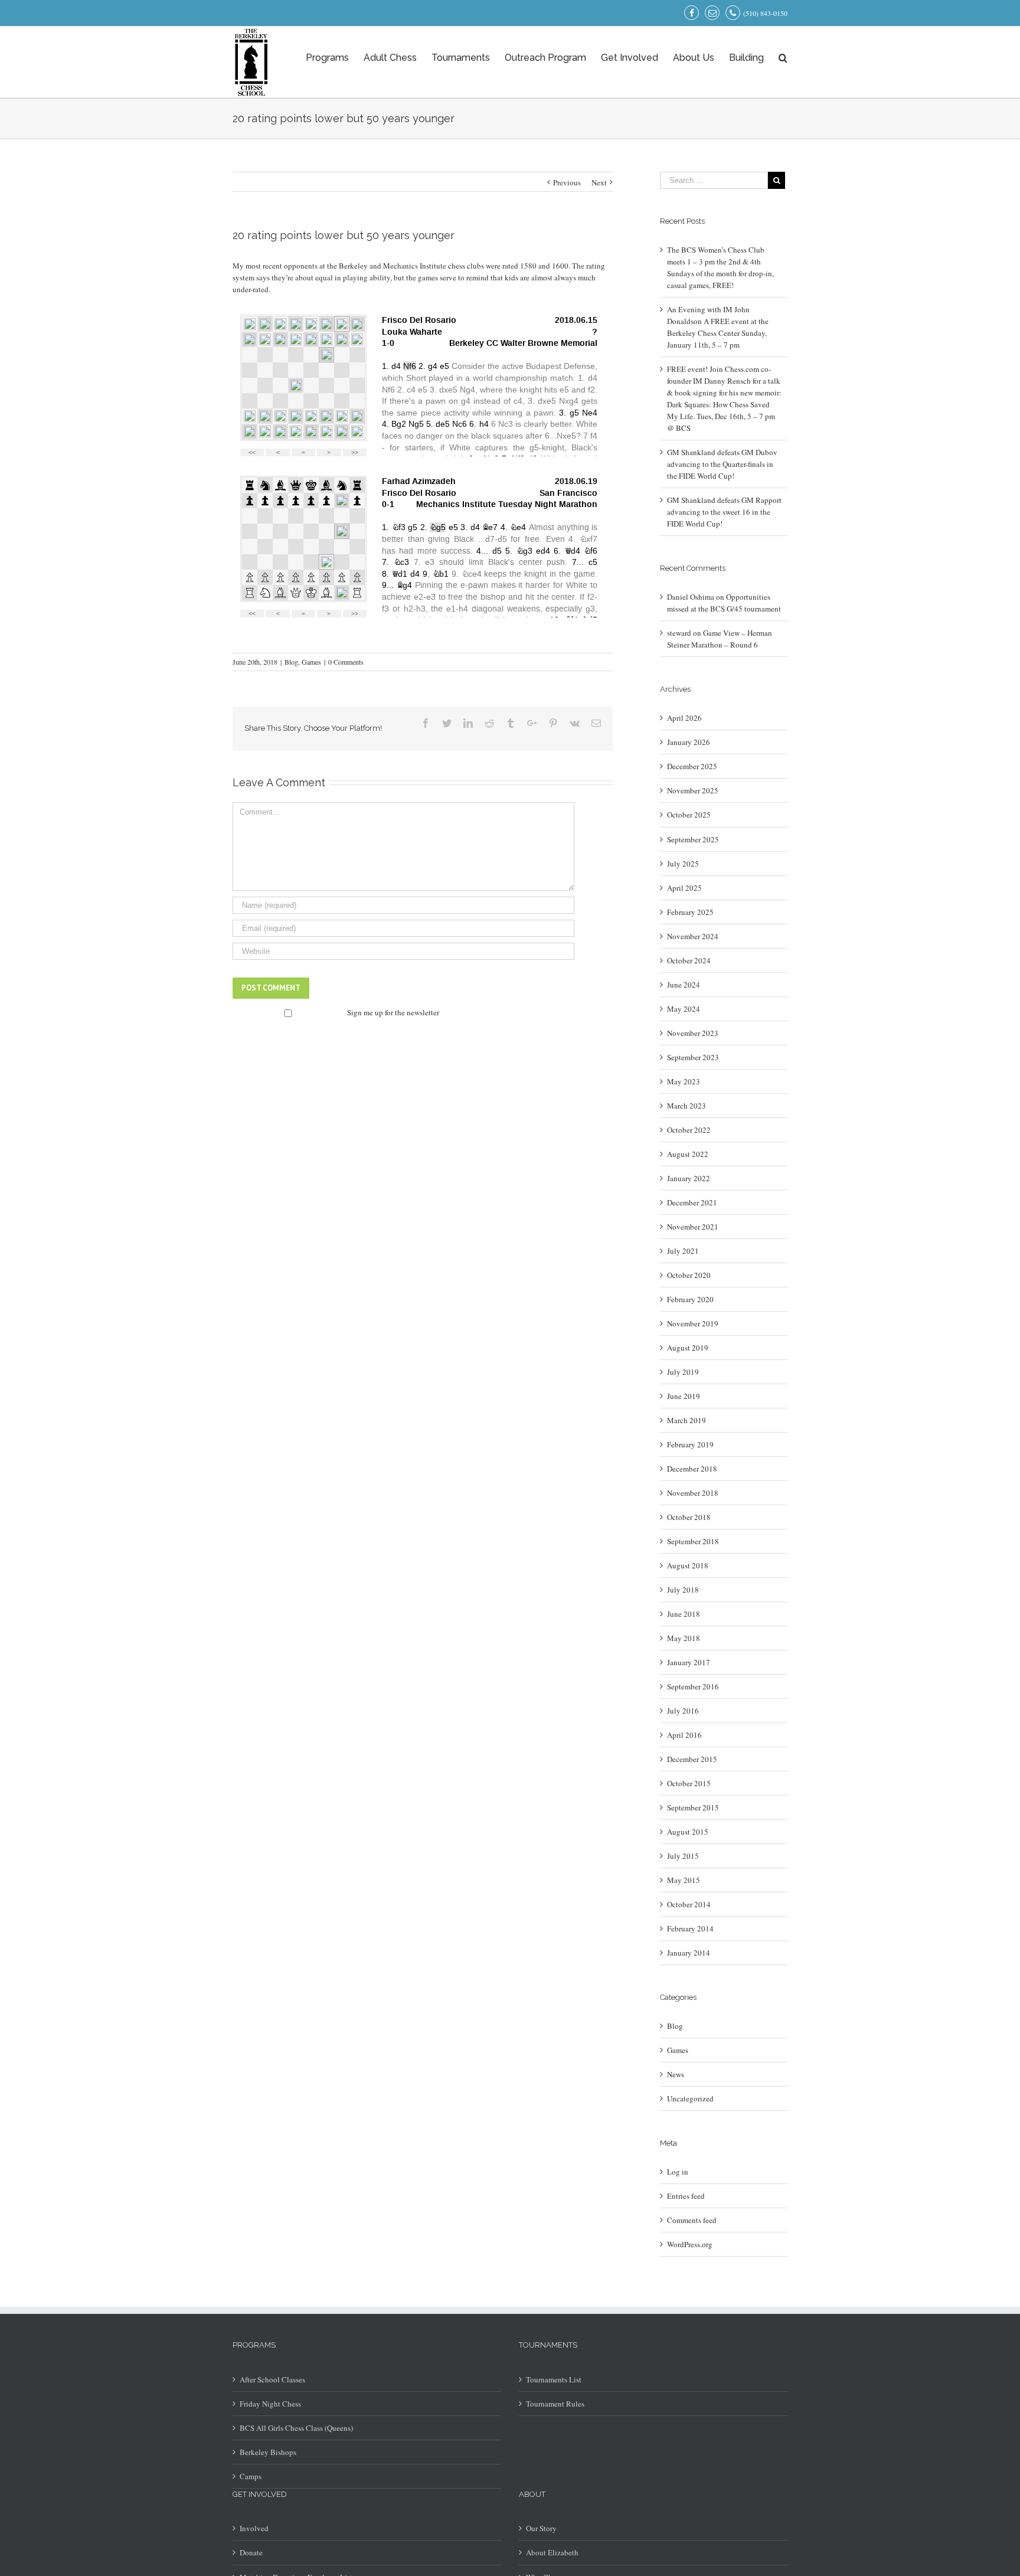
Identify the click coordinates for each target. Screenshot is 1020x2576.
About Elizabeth (552, 2552)
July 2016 (683, 1711)
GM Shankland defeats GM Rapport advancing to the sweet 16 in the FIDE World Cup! (724, 512)
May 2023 (684, 1081)
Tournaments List (554, 2379)
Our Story (541, 2528)
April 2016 (684, 1735)
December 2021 (692, 1202)
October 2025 (689, 815)
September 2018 (693, 1541)
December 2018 (692, 1469)
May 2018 (684, 1638)
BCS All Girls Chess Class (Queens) (296, 2428)
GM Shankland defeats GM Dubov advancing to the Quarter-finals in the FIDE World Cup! (722, 464)
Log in (678, 2172)
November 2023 (693, 1033)
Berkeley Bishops (268, 2452)
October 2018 (689, 1517)
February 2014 (690, 1928)
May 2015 (684, 1880)
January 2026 (689, 742)
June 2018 (684, 1614)
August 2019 (688, 1348)
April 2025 (684, 888)
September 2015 (693, 1807)
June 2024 (684, 985)
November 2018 (693, 1493)
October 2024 (689, 960)
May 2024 (684, 1009)
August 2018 (688, 1565)
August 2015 (688, 1832)
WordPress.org (690, 2244)
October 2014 (689, 1904)
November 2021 (693, 1227)
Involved (254, 2528)
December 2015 (692, 1759)
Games (311, 662)
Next (599, 182)
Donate (251, 2552)
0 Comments (346, 662)
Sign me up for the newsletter (392, 1012)
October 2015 (689, 1783)
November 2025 (693, 790)
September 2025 (693, 839)
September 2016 (693, 1686)
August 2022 (688, 1154)
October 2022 (689, 1130)
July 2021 (683, 1251)
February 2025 (690, 912)
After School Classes (272, 2379)
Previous (567, 182)
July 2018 (683, 1590)
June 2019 (684, 1396)
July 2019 (683, 1372)
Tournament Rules (555, 2404)
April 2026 (684, 718)
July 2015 (683, 1856)
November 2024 (693, 936)
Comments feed (692, 2220)
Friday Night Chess (270, 2404)
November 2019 (693, 1323)
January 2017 (689, 1662)
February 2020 (690, 1299)
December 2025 (692, 766)
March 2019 (686, 1420)
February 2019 (690, 1444)
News (676, 2074)
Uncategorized (690, 2098)
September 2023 (693, 1057)
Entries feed (686, 2196)
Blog (291, 662)
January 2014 (689, 1953)
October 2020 (689, 1275)
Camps (251, 2476)
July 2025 (683, 864)
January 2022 (689, 1178)
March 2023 (686, 1106)
